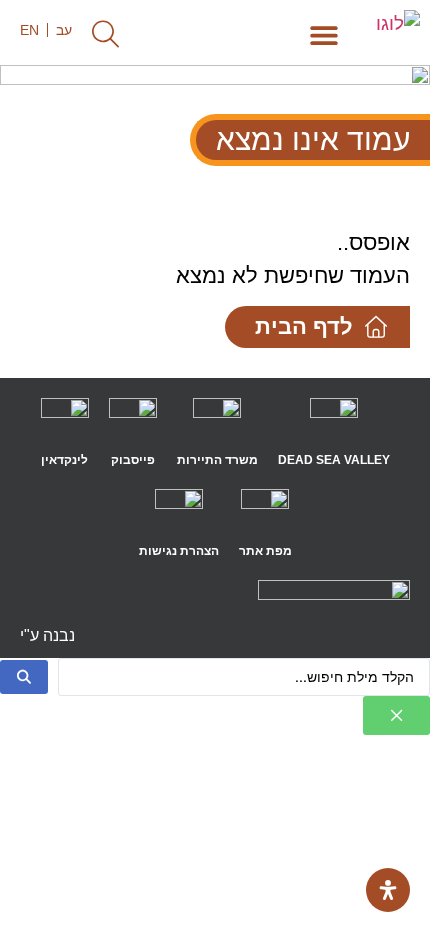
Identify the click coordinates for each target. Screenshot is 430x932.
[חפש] (24, 677)
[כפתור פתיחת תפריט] (324, 35)
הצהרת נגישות (179, 551)
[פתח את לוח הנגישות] (388, 890)
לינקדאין (64, 460)
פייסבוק (133, 460)
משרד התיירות (217, 460)
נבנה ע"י (47, 635)
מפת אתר (265, 551)
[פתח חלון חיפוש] (105, 33)
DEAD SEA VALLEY (334, 460)
